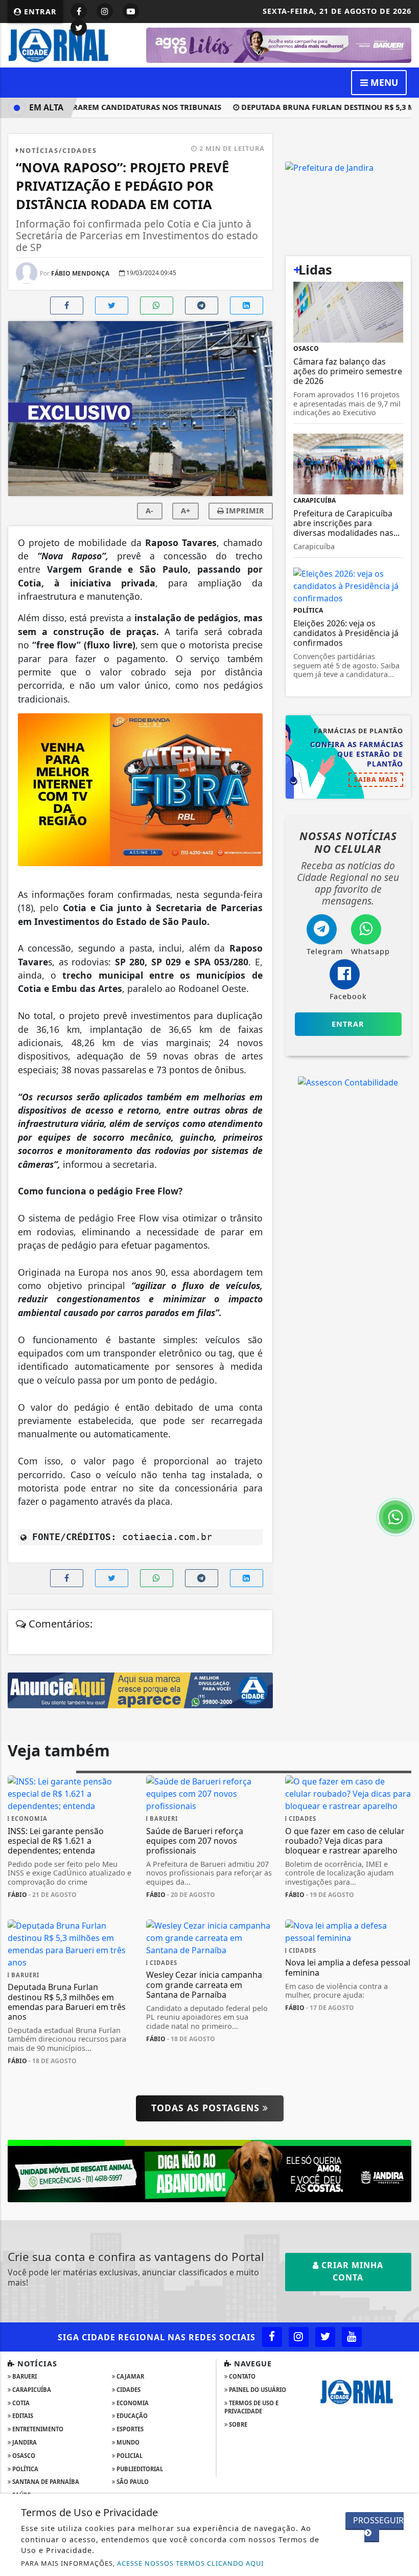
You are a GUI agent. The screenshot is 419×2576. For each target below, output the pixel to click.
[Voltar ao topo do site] (403, 1417)
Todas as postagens (207, 2108)
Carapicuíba (31, 2390)
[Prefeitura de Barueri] (279, 44)
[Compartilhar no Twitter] (112, 306)
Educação (131, 2416)
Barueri (24, 2376)
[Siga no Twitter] (79, 28)
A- (149, 511)
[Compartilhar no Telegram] (202, 306)
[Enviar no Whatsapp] (157, 306)
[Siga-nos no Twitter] (325, 2337)
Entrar (39, 12)
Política (25, 2469)
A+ (185, 511)
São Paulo (132, 2482)
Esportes (129, 2429)
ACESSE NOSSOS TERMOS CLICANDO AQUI (190, 2563)
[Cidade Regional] (71, 44)
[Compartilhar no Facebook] (67, 306)
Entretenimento (37, 2429)
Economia (132, 2403)
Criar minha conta (351, 2271)
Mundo (127, 2442)
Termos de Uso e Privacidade (251, 2407)
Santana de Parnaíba (45, 2482)
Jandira (24, 2442)
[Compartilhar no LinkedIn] (247, 306)
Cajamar (130, 2376)
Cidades (128, 2390)
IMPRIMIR (244, 511)
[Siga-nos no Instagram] (299, 2337)
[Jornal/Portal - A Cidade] (140, 1689)
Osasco (23, 2456)
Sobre (237, 2424)
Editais (22, 2416)
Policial (129, 2456)
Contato (241, 2376)
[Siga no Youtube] (131, 11)
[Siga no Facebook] (79, 11)
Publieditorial (139, 2469)
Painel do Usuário (257, 2390)
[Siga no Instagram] (105, 11)
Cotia (20, 2403)
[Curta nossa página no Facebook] (272, 2337)
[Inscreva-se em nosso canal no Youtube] (352, 2337)
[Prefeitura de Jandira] (209, 2170)
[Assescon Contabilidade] (348, 1082)
